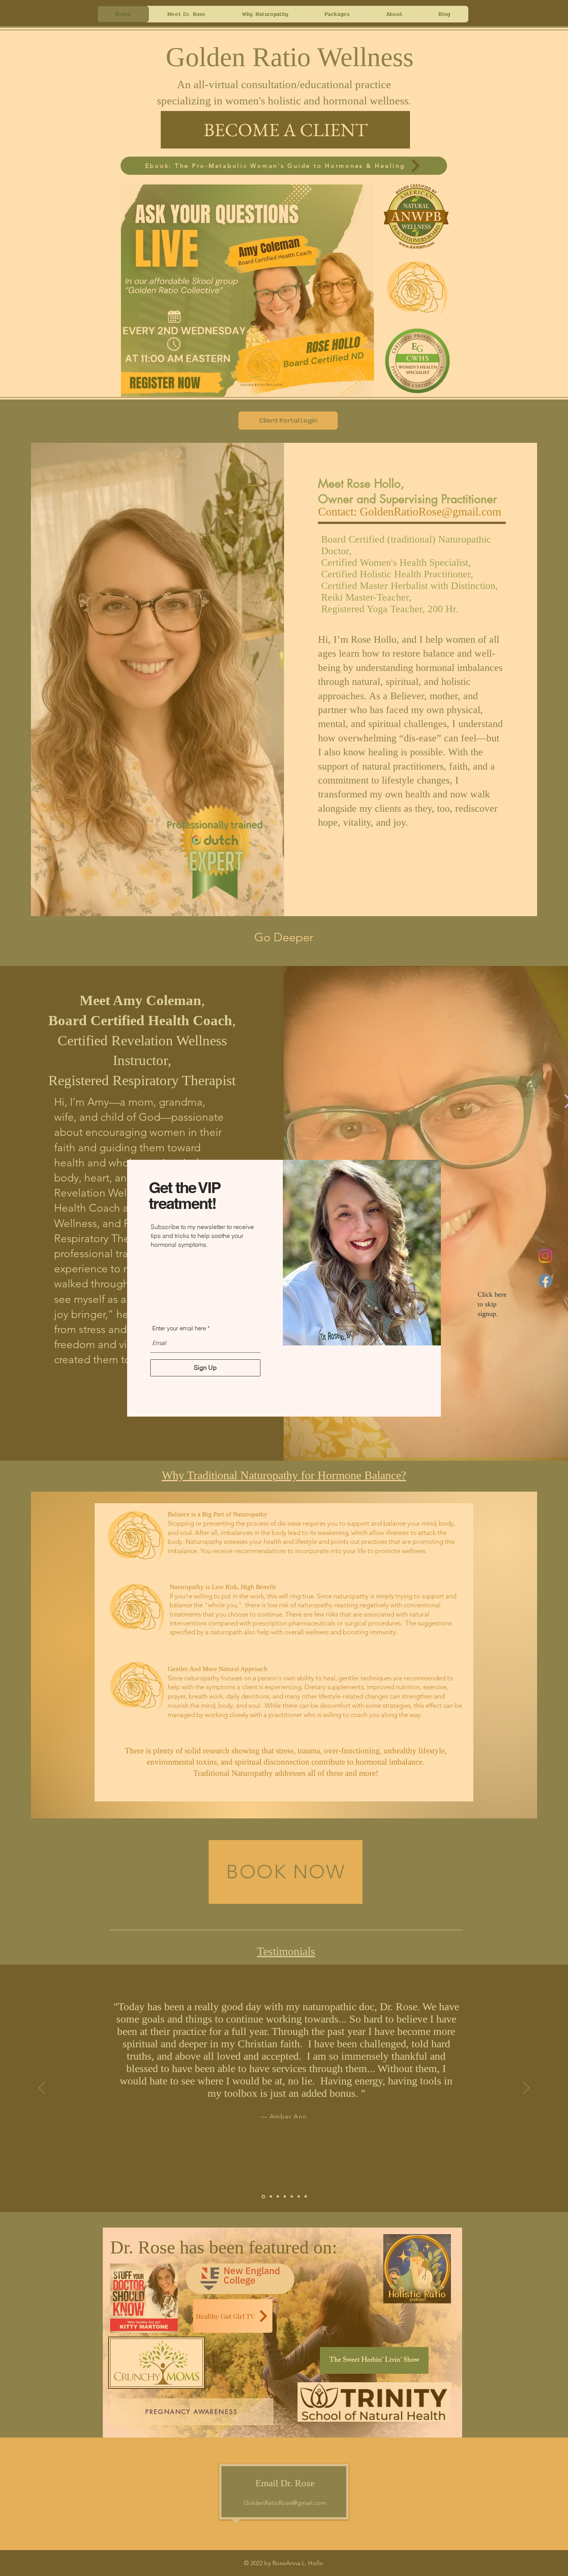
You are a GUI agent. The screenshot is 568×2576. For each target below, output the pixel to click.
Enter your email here (179, 1328)
